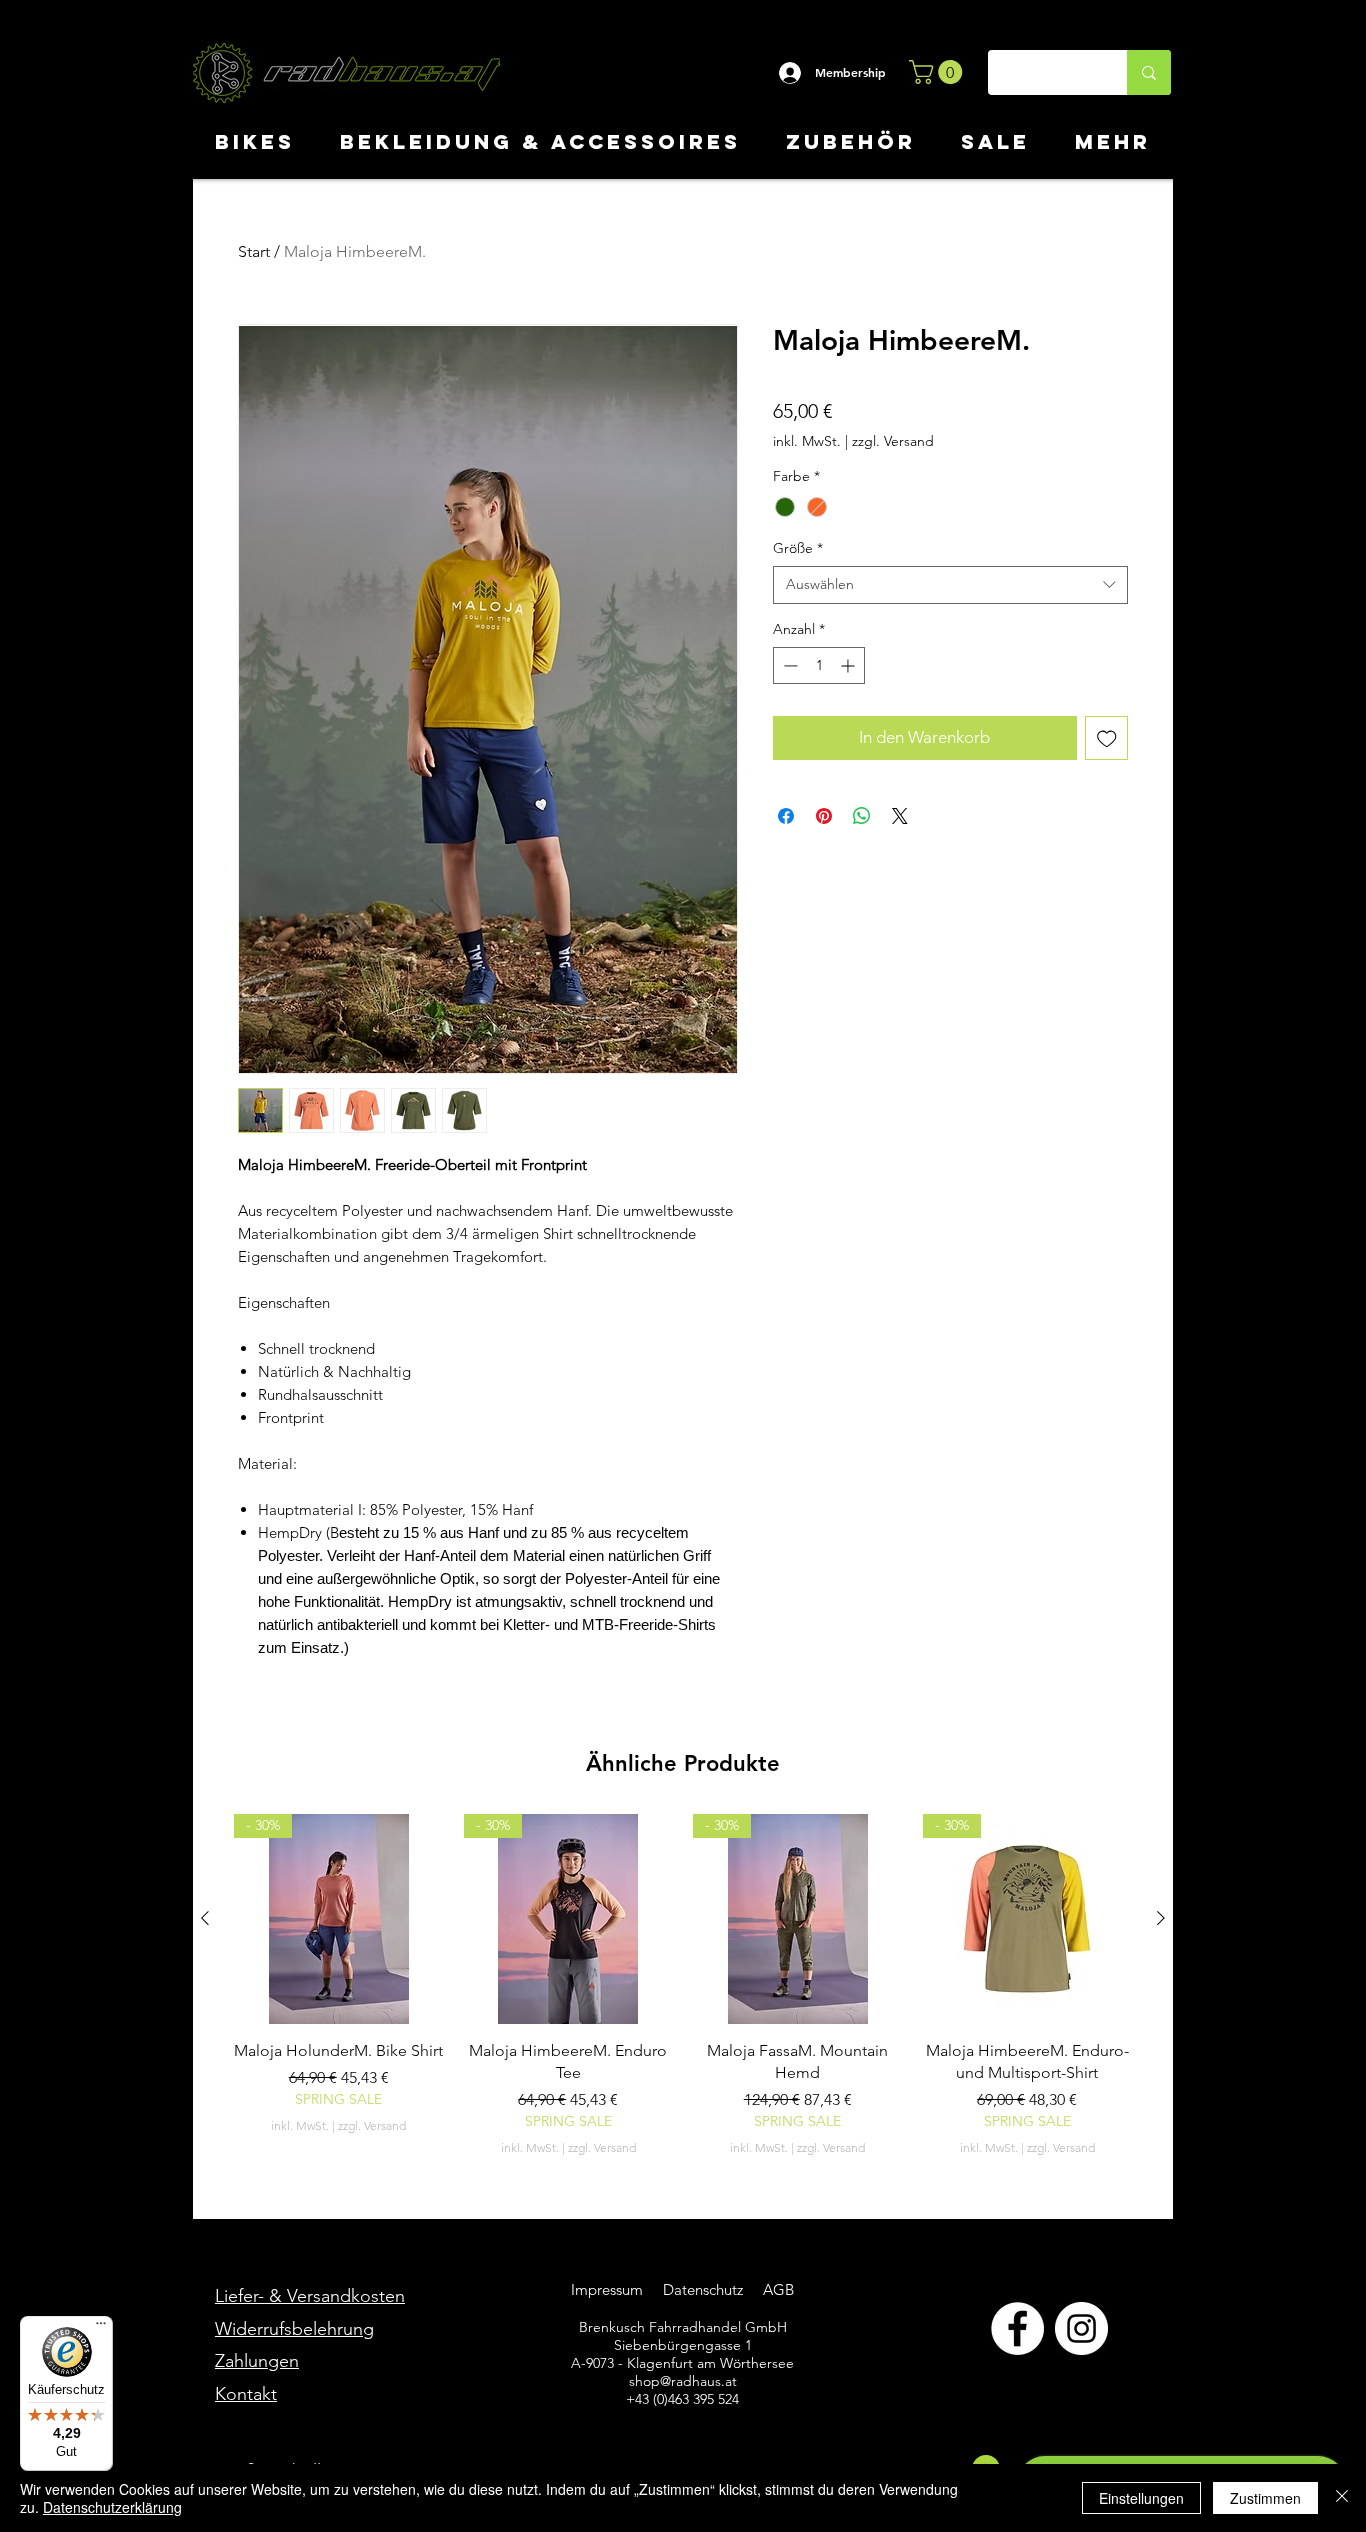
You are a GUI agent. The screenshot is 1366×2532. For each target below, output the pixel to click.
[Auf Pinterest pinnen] (824, 816)
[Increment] (849, 665)
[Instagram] (1081, 2328)
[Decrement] (788, 665)
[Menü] (101, 2328)
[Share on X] (900, 816)
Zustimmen (1265, 2498)
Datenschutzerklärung (112, 2507)
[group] (683, 1985)
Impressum (607, 2289)
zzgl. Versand (893, 441)
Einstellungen (1141, 2498)
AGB (776, 2289)
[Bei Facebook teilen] (786, 816)
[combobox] (950, 585)
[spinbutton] (819, 665)
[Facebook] (1017, 2328)
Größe (798, 548)
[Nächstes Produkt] (1161, 1918)
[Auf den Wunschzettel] (1107, 738)
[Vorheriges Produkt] (205, 1918)
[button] (938, 72)
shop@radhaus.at (683, 2381)
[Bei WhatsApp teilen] (862, 816)
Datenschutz (705, 2289)
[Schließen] (1342, 2498)
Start (254, 251)
